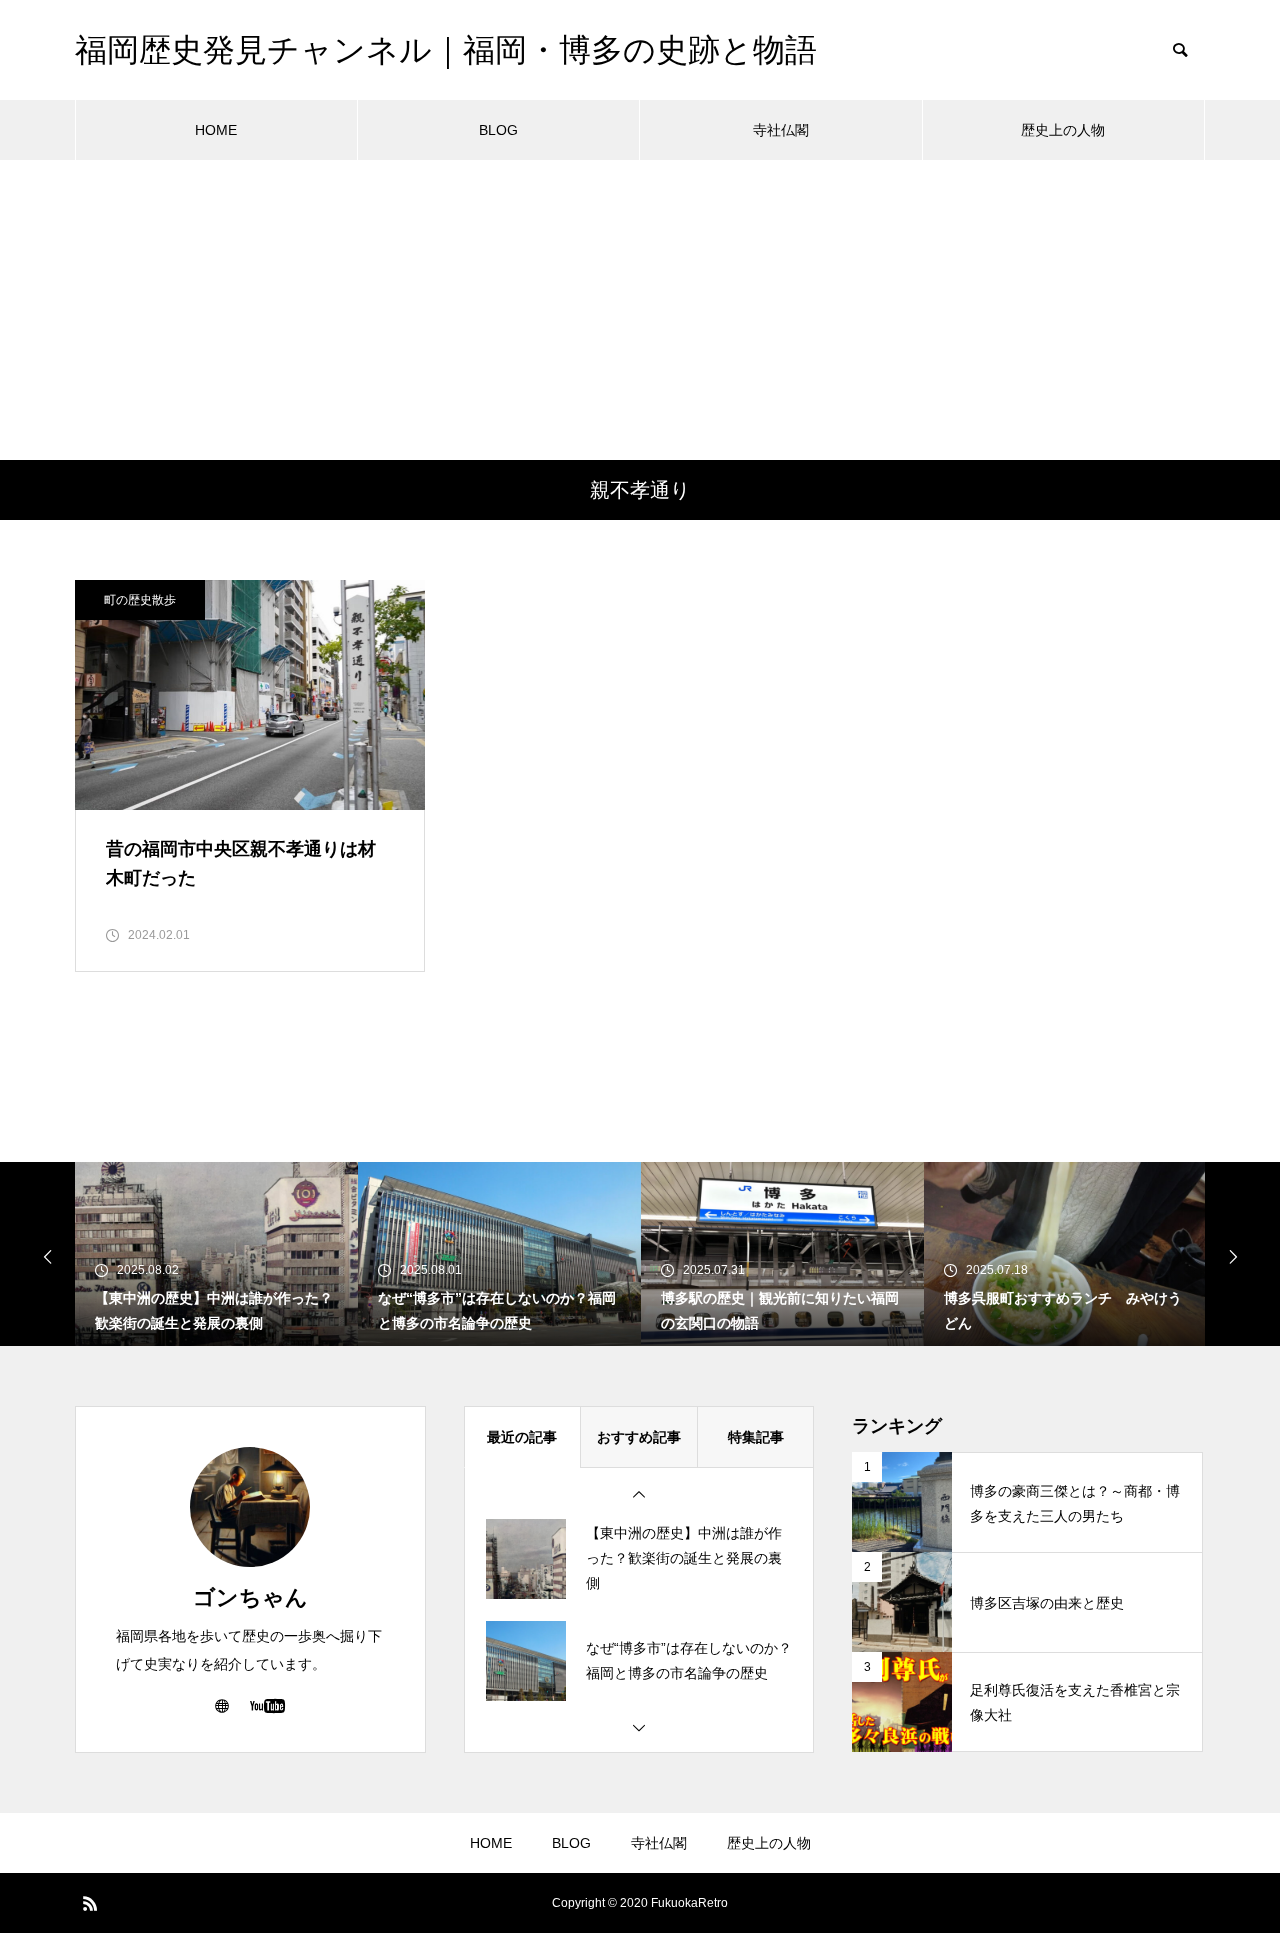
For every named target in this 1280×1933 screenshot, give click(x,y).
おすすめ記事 (639, 1437)
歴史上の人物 (1063, 130)
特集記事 (756, 1437)
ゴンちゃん (250, 1597)
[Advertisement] (640, 310)
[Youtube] (267, 1705)
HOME (216, 130)
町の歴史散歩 (140, 600)
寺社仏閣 (781, 130)
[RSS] (90, 1903)
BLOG (498, 130)
